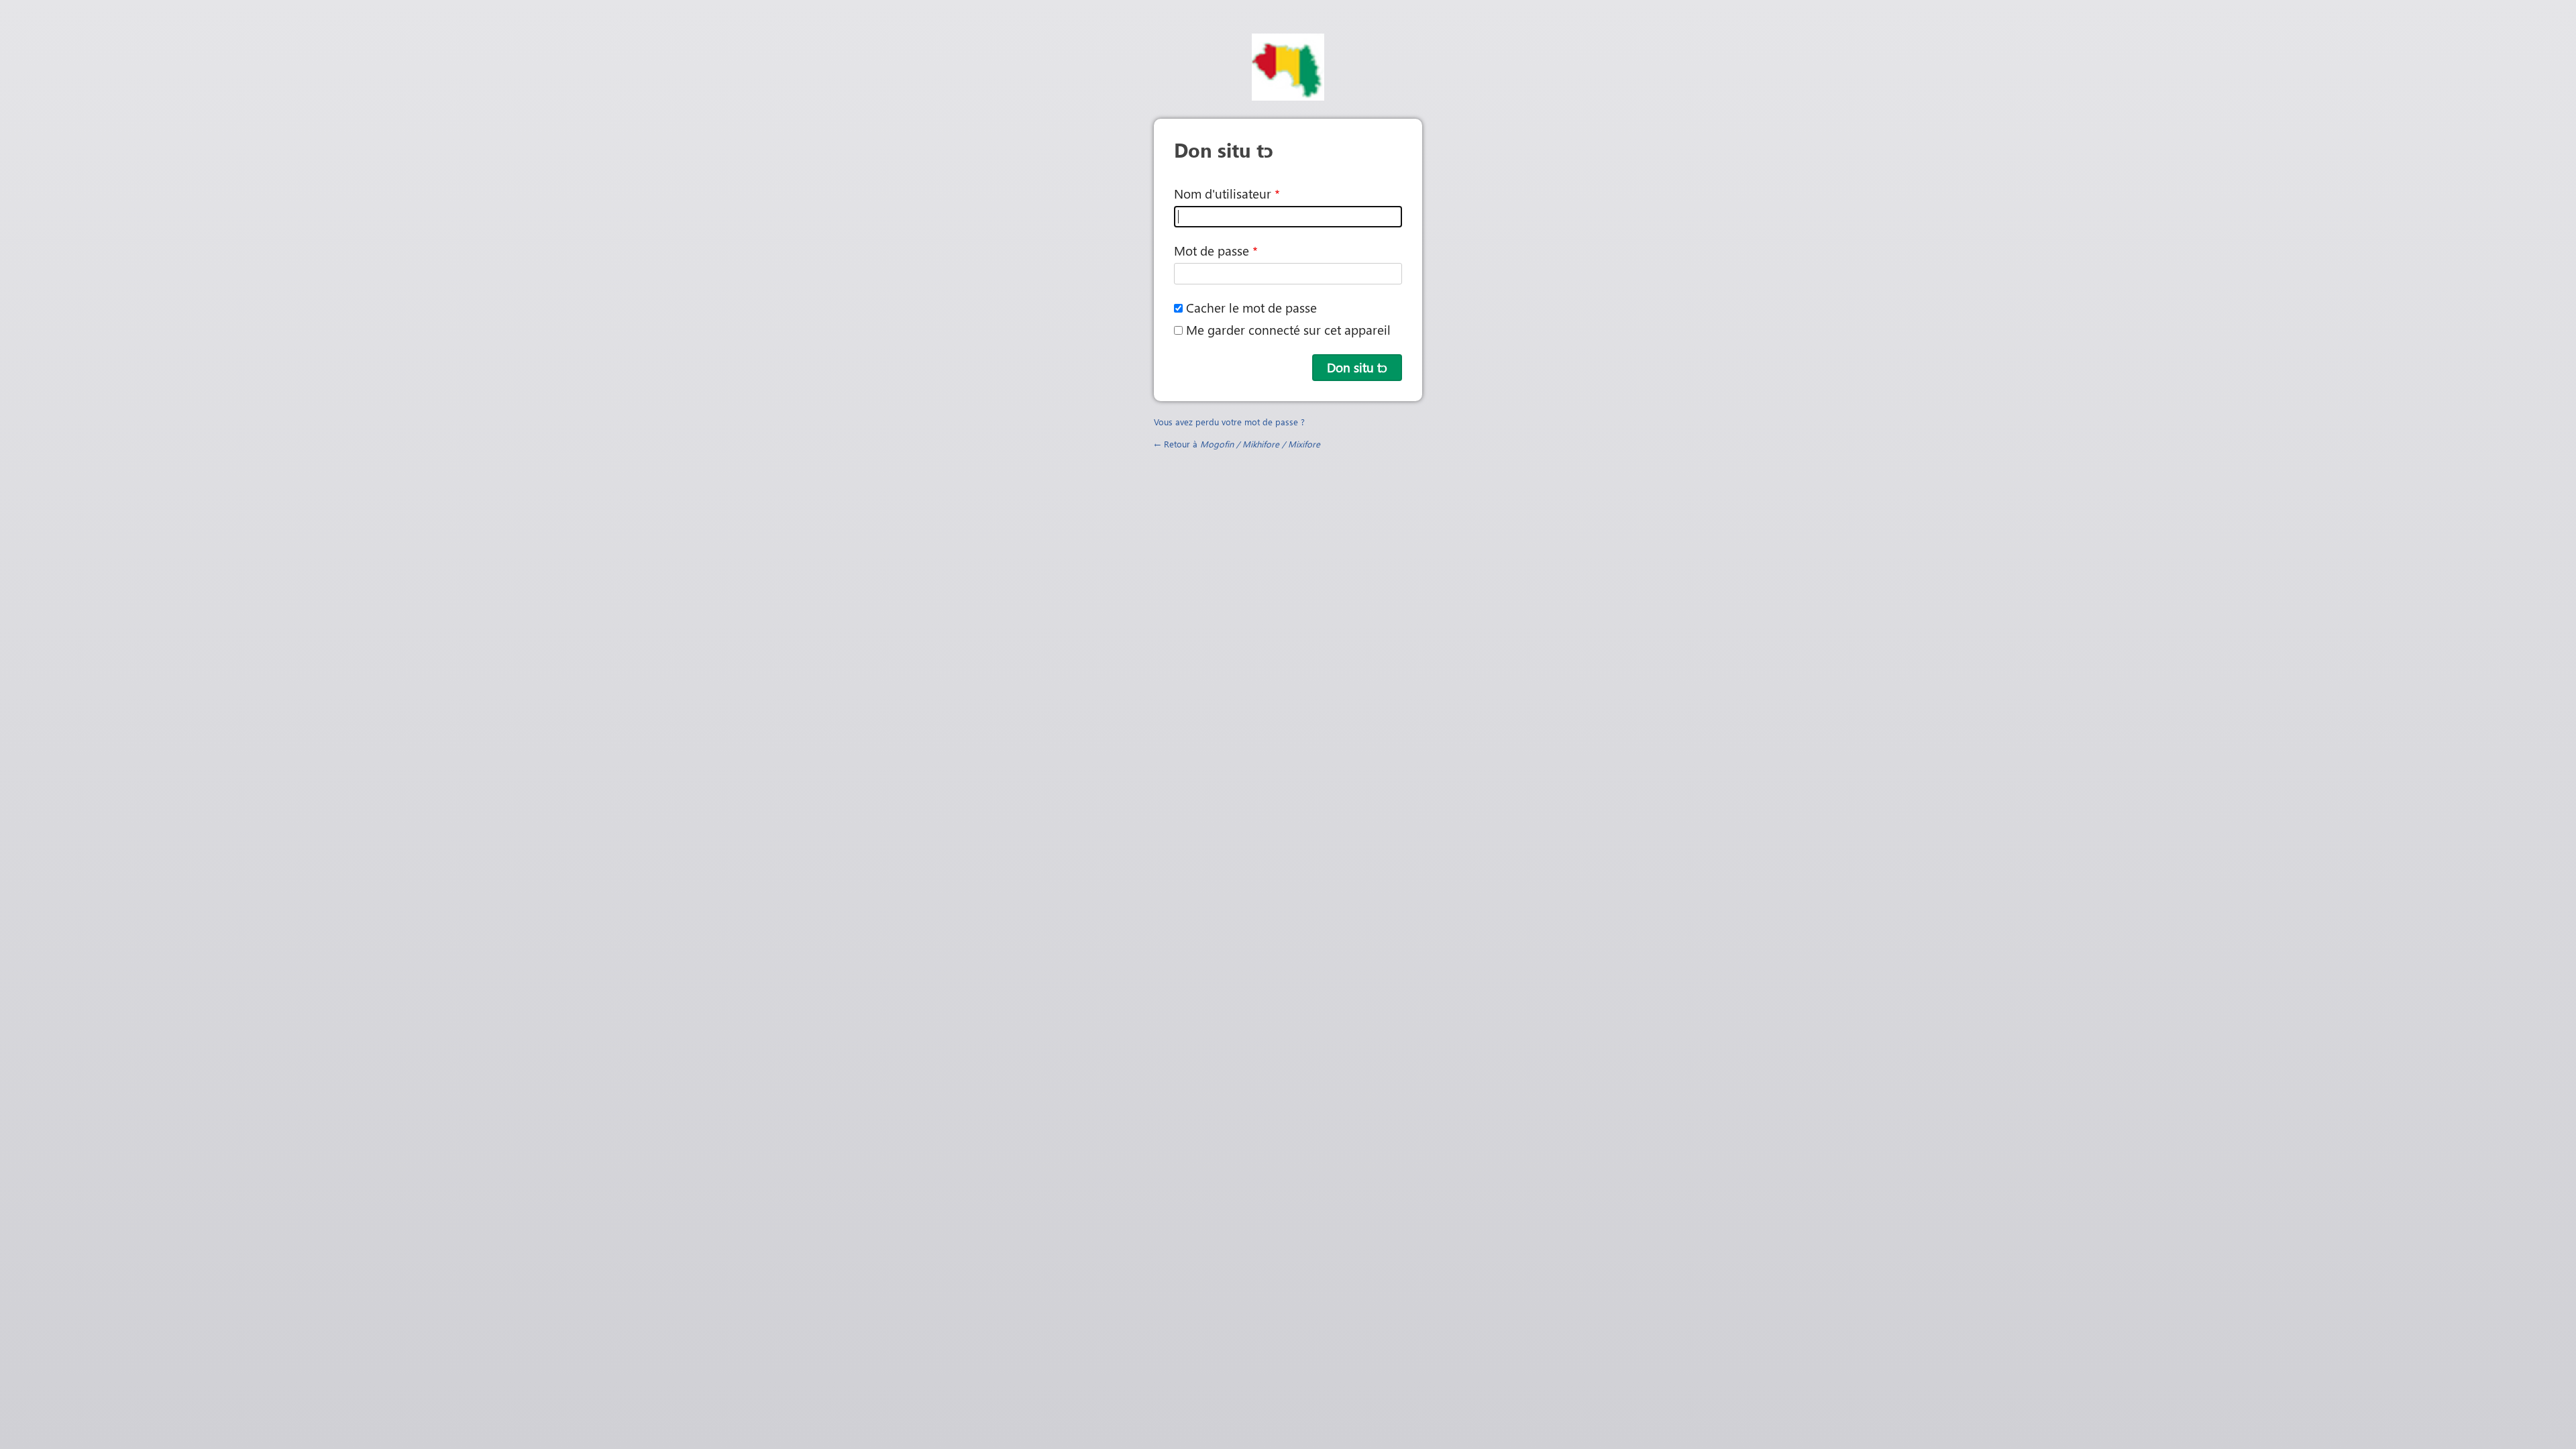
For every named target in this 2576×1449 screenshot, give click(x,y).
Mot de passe (1212, 251)
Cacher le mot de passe (1251, 308)
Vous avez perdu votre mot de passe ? (1229, 422)
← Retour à (1237, 444)
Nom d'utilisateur (1223, 194)
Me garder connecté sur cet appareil (1288, 330)
